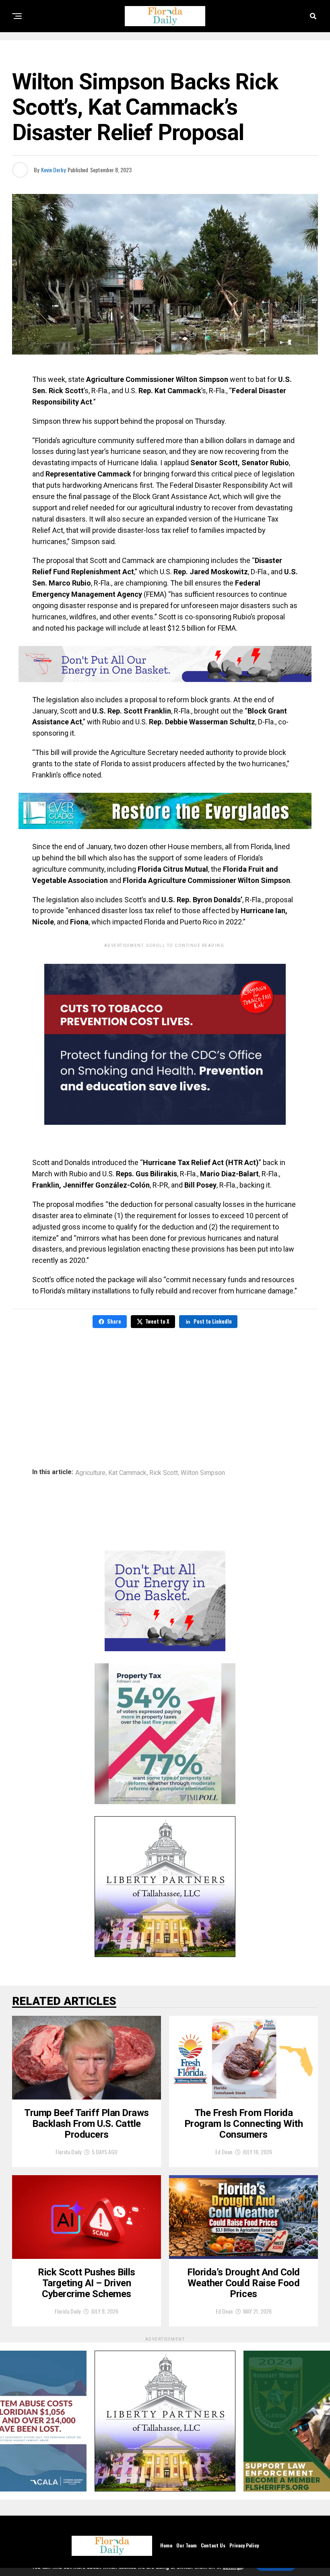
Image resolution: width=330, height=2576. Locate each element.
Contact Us (213, 2545)
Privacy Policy (244, 2545)
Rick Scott (164, 1473)
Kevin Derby (53, 170)
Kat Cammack (127, 1473)
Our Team (187, 2545)
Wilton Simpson (203, 1473)
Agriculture (90, 1473)
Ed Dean (224, 2152)
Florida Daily (68, 2152)
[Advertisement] (165, 1392)
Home (166, 2545)
